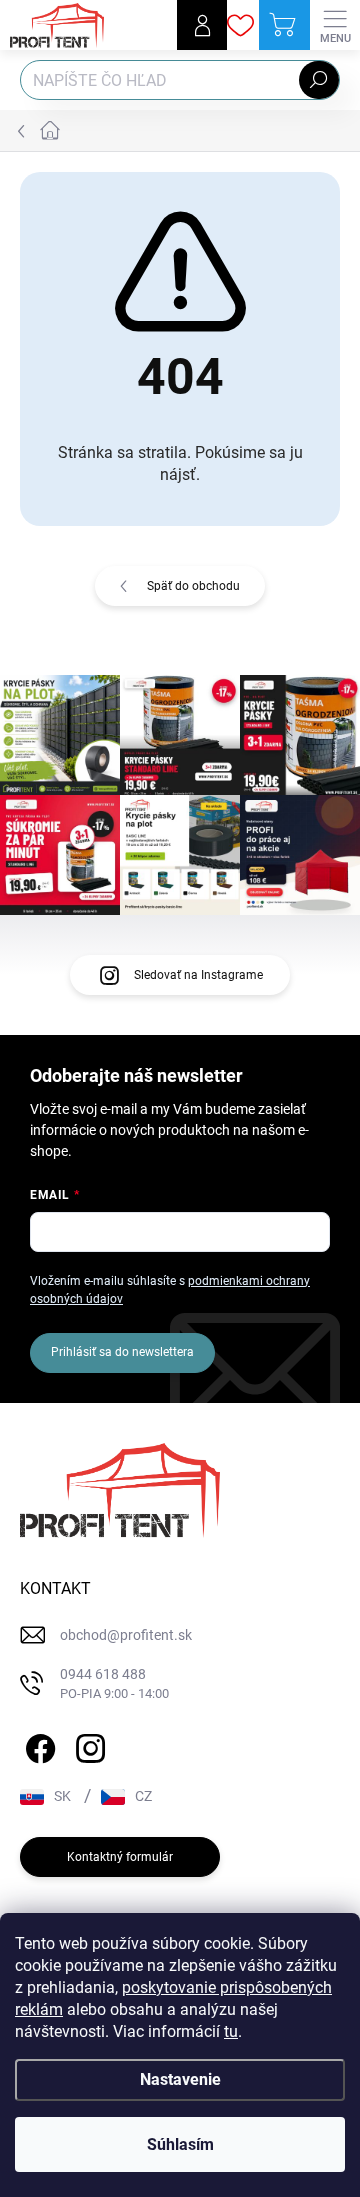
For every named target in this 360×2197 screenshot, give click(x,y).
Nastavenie (180, 2079)
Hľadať (319, 80)
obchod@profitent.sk (126, 1635)
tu (231, 2031)
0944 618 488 (114, 1683)
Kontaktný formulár (120, 1857)
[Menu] (335, 25)
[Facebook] (37, 1744)
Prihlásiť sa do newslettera (122, 1352)
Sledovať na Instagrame (198, 975)
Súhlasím (180, 2144)
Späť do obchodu (193, 586)
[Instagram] (87, 1744)
